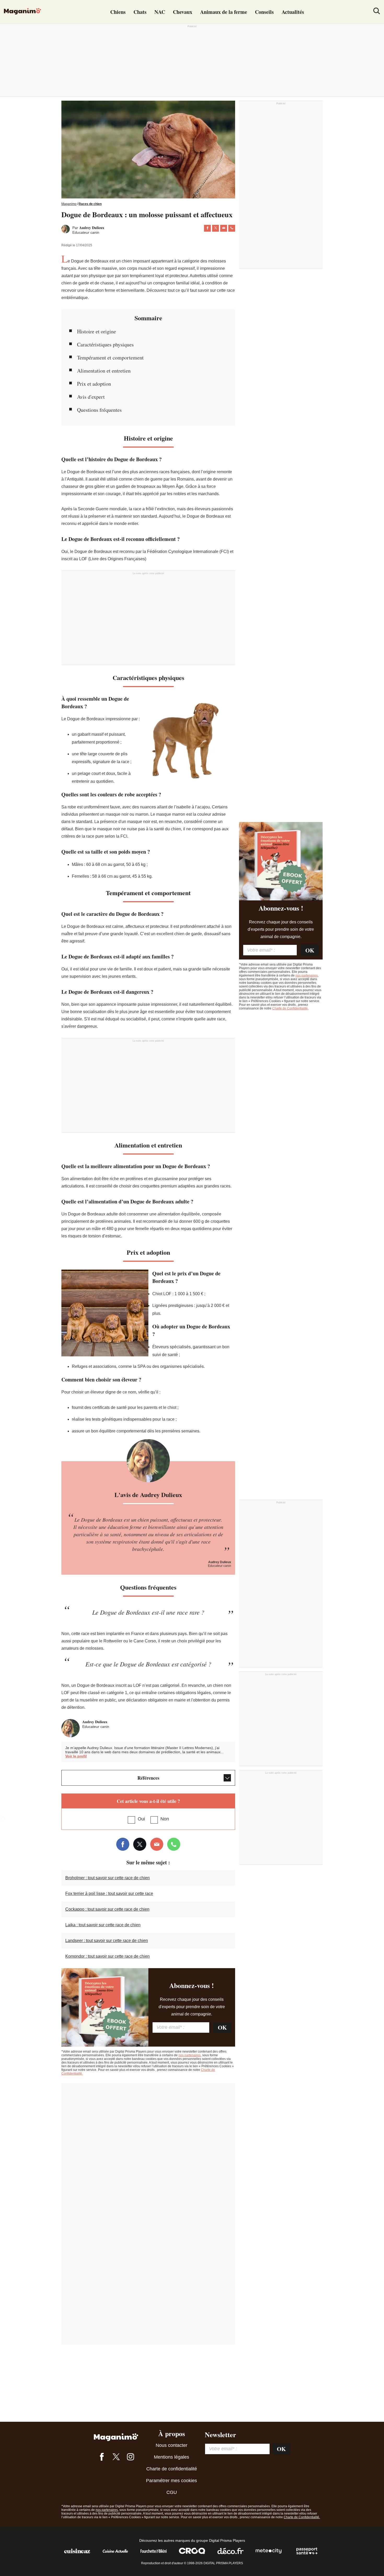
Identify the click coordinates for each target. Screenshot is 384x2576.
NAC (160, 12)
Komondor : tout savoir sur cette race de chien (107, 1956)
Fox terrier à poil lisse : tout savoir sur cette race (109, 1894)
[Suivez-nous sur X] (116, 2458)
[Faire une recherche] (377, 12)
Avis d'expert (91, 397)
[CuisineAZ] (77, 2554)
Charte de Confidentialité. (290, 1008)
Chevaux (183, 12)
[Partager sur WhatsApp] (232, 228)
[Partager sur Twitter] (216, 228)
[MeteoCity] (269, 2554)
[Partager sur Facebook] (207, 228)
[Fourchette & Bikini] (154, 2554)
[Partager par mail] (224, 228)
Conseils (264, 12)
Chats (140, 12)
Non (165, 1819)
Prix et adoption (94, 384)
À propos (172, 2434)
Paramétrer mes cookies (171, 2481)
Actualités (293, 12)
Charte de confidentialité (172, 2469)
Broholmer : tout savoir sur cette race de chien (107, 1878)
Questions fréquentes (99, 410)
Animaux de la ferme (224, 12)
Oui (141, 1819)
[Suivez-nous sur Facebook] (102, 2458)
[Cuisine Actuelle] (115, 2554)
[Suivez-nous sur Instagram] (130, 2458)
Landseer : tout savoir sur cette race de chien (107, 1941)
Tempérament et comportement (110, 358)
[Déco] (230, 2554)
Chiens (118, 12)
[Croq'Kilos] (192, 2554)
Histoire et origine (97, 331)
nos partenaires (190, 2055)
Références (148, 1778)
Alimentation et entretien (104, 371)
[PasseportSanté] (307, 2554)
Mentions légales (171, 2457)
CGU (172, 2492)
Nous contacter (171, 2445)
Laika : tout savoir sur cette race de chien (103, 1925)
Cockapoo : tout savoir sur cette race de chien (107, 1909)
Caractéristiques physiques (105, 344)
